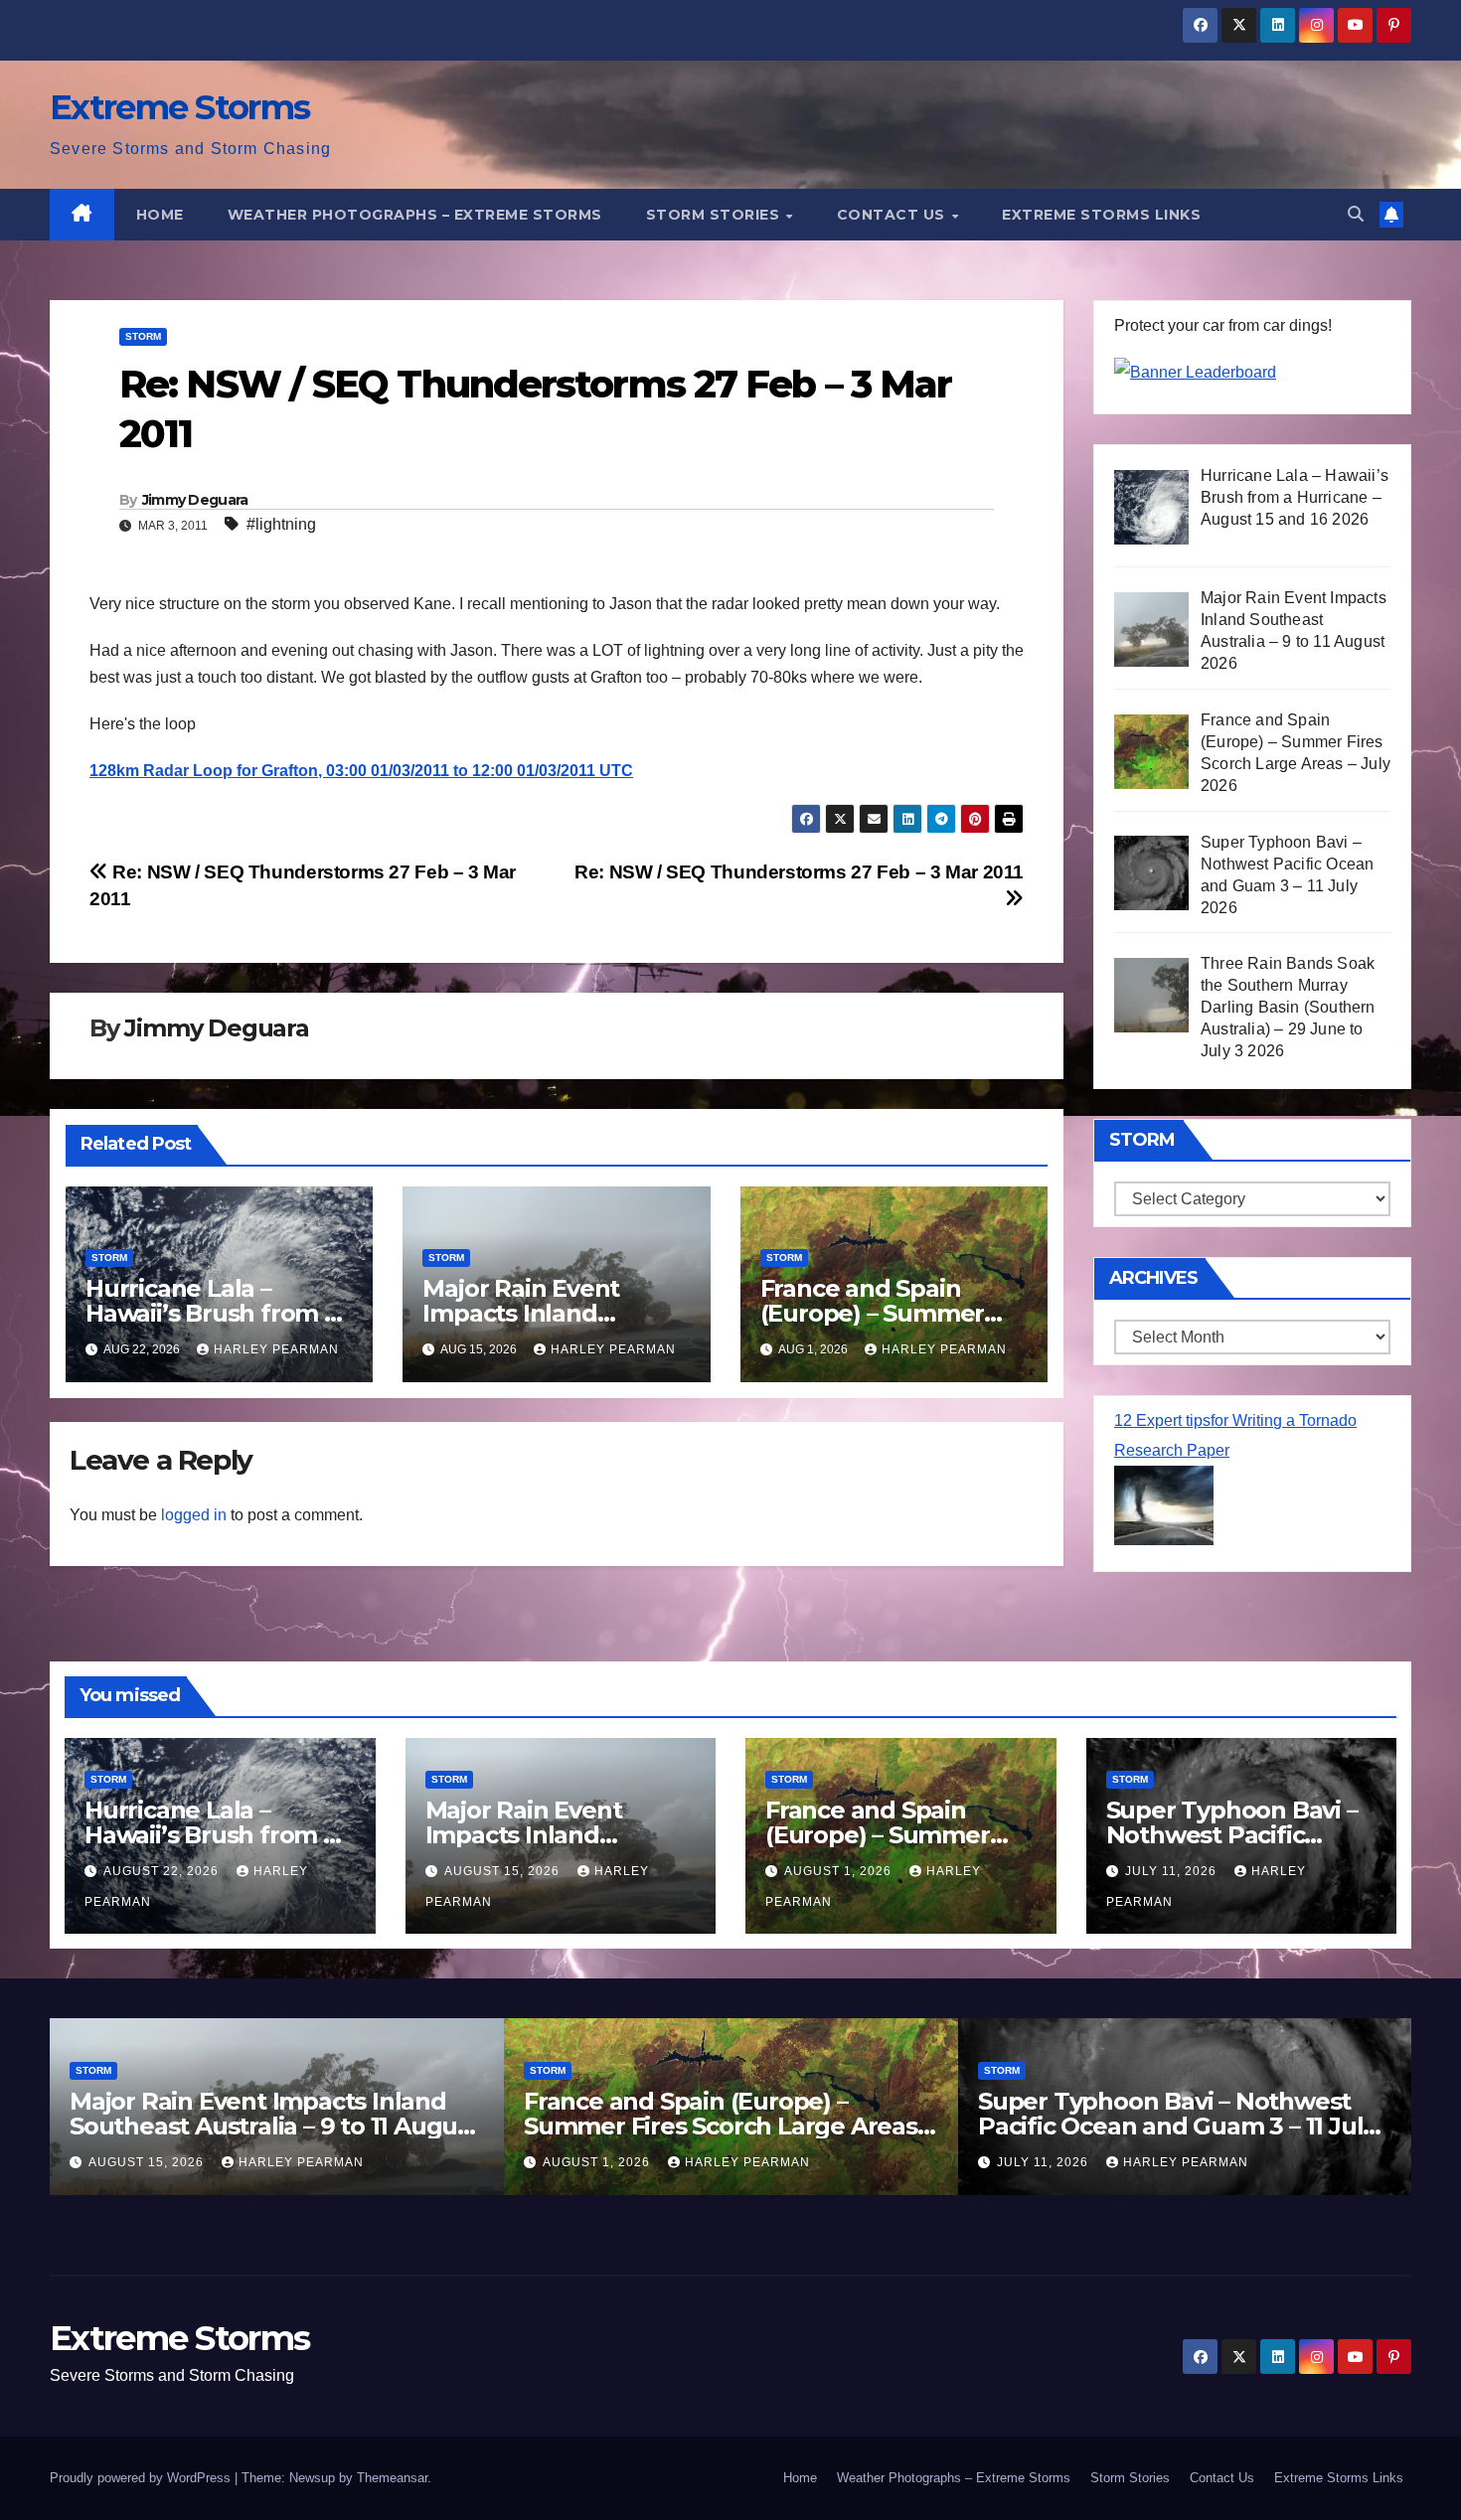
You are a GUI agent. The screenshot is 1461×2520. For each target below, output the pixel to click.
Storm (143, 336)
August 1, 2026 (840, 1871)
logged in (194, 1515)
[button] (1356, 214)
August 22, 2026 (163, 1871)
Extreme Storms (179, 107)
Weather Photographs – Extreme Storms (415, 215)
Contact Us (893, 215)
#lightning (281, 524)
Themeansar (392, 2478)
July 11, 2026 (1173, 1871)
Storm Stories (715, 215)
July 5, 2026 (1047, 2162)
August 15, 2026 (504, 1871)
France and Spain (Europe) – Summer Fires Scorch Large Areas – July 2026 (280, 2126)
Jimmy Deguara (195, 500)
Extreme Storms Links (1101, 215)
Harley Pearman (276, 1349)
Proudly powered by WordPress (142, 2478)
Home (160, 215)
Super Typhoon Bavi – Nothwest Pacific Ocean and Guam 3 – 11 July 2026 (729, 2126)
